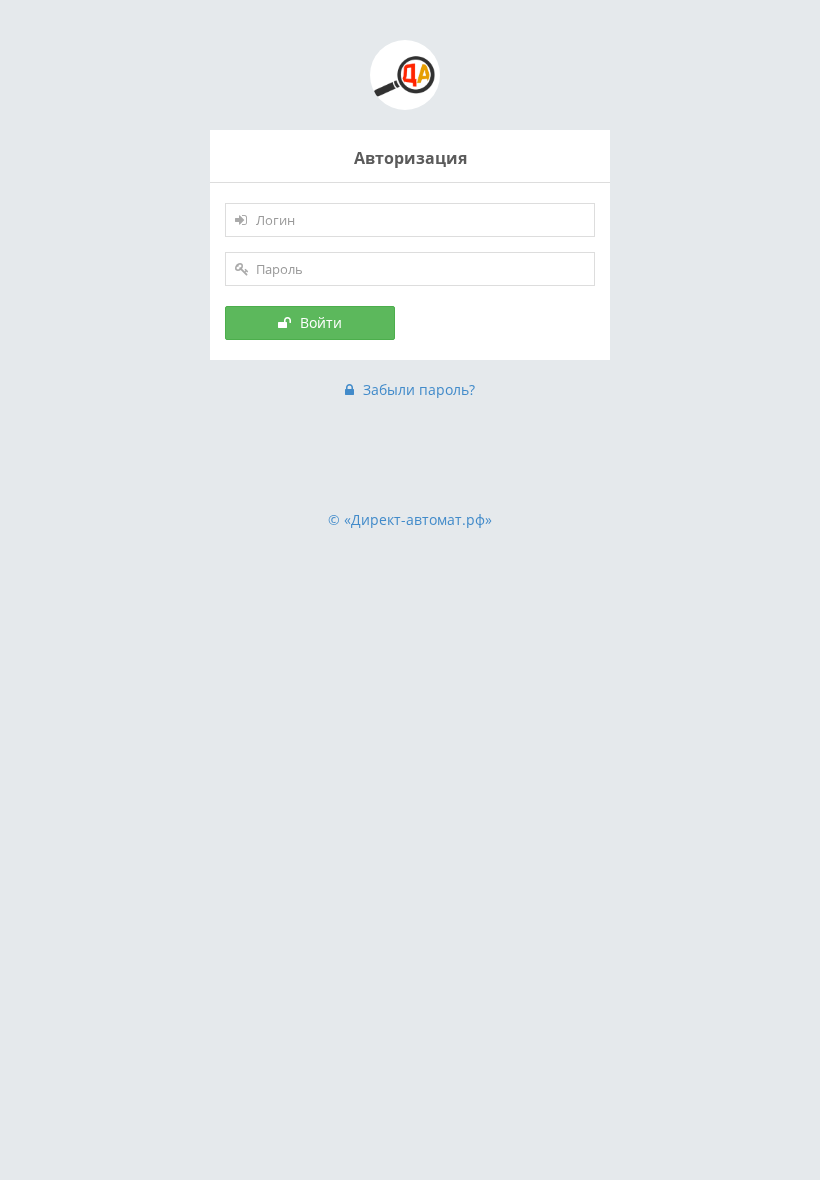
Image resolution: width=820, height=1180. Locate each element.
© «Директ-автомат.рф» (410, 519)
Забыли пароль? (417, 389)
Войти (319, 322)
